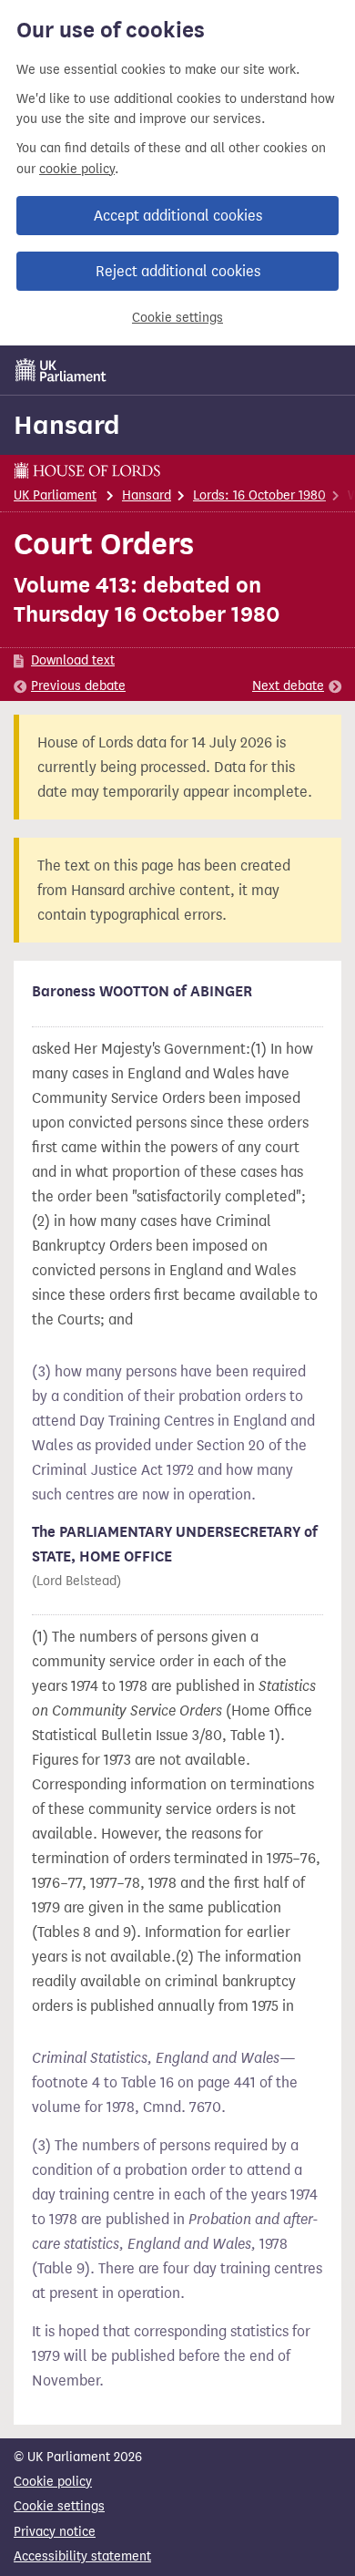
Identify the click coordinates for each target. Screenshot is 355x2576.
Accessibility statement (82, 2556)
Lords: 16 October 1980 (259, 495)
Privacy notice (55, 2532)
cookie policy (77, 169)
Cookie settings (177, 318)
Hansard (67, 425)
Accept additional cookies (178, 216)
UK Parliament (55, 495)
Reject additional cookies (178, 271)
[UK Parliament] (61, 370)
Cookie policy (53, 2482)
